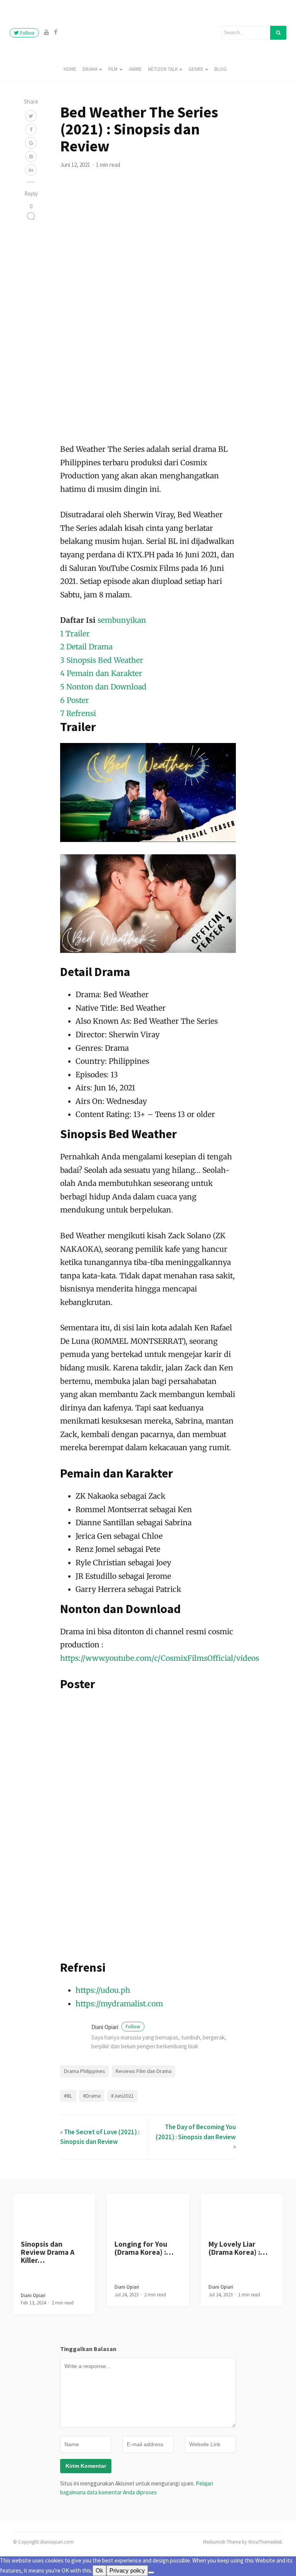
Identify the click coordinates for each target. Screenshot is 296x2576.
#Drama (92, 2096)
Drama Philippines (85, 2071)
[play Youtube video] (148, 792)
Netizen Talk (163, 69)
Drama (90, 69)
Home (70, 69)
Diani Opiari (116, 2027)
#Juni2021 (122, 2096)
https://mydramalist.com (119, 2004)
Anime (135, 69)
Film (113, 69)
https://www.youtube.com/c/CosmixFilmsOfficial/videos (160, 1658)
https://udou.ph (103, 1990)
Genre (196, 69)
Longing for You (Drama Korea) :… (144, 2248)
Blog (220, 69)
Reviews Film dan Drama (144, 2071)
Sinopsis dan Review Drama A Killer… (48, 2252)
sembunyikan (122, 620)
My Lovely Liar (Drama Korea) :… (238, 2248)
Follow (27, 33)
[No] (151, 2573)
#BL (68, 2096)
